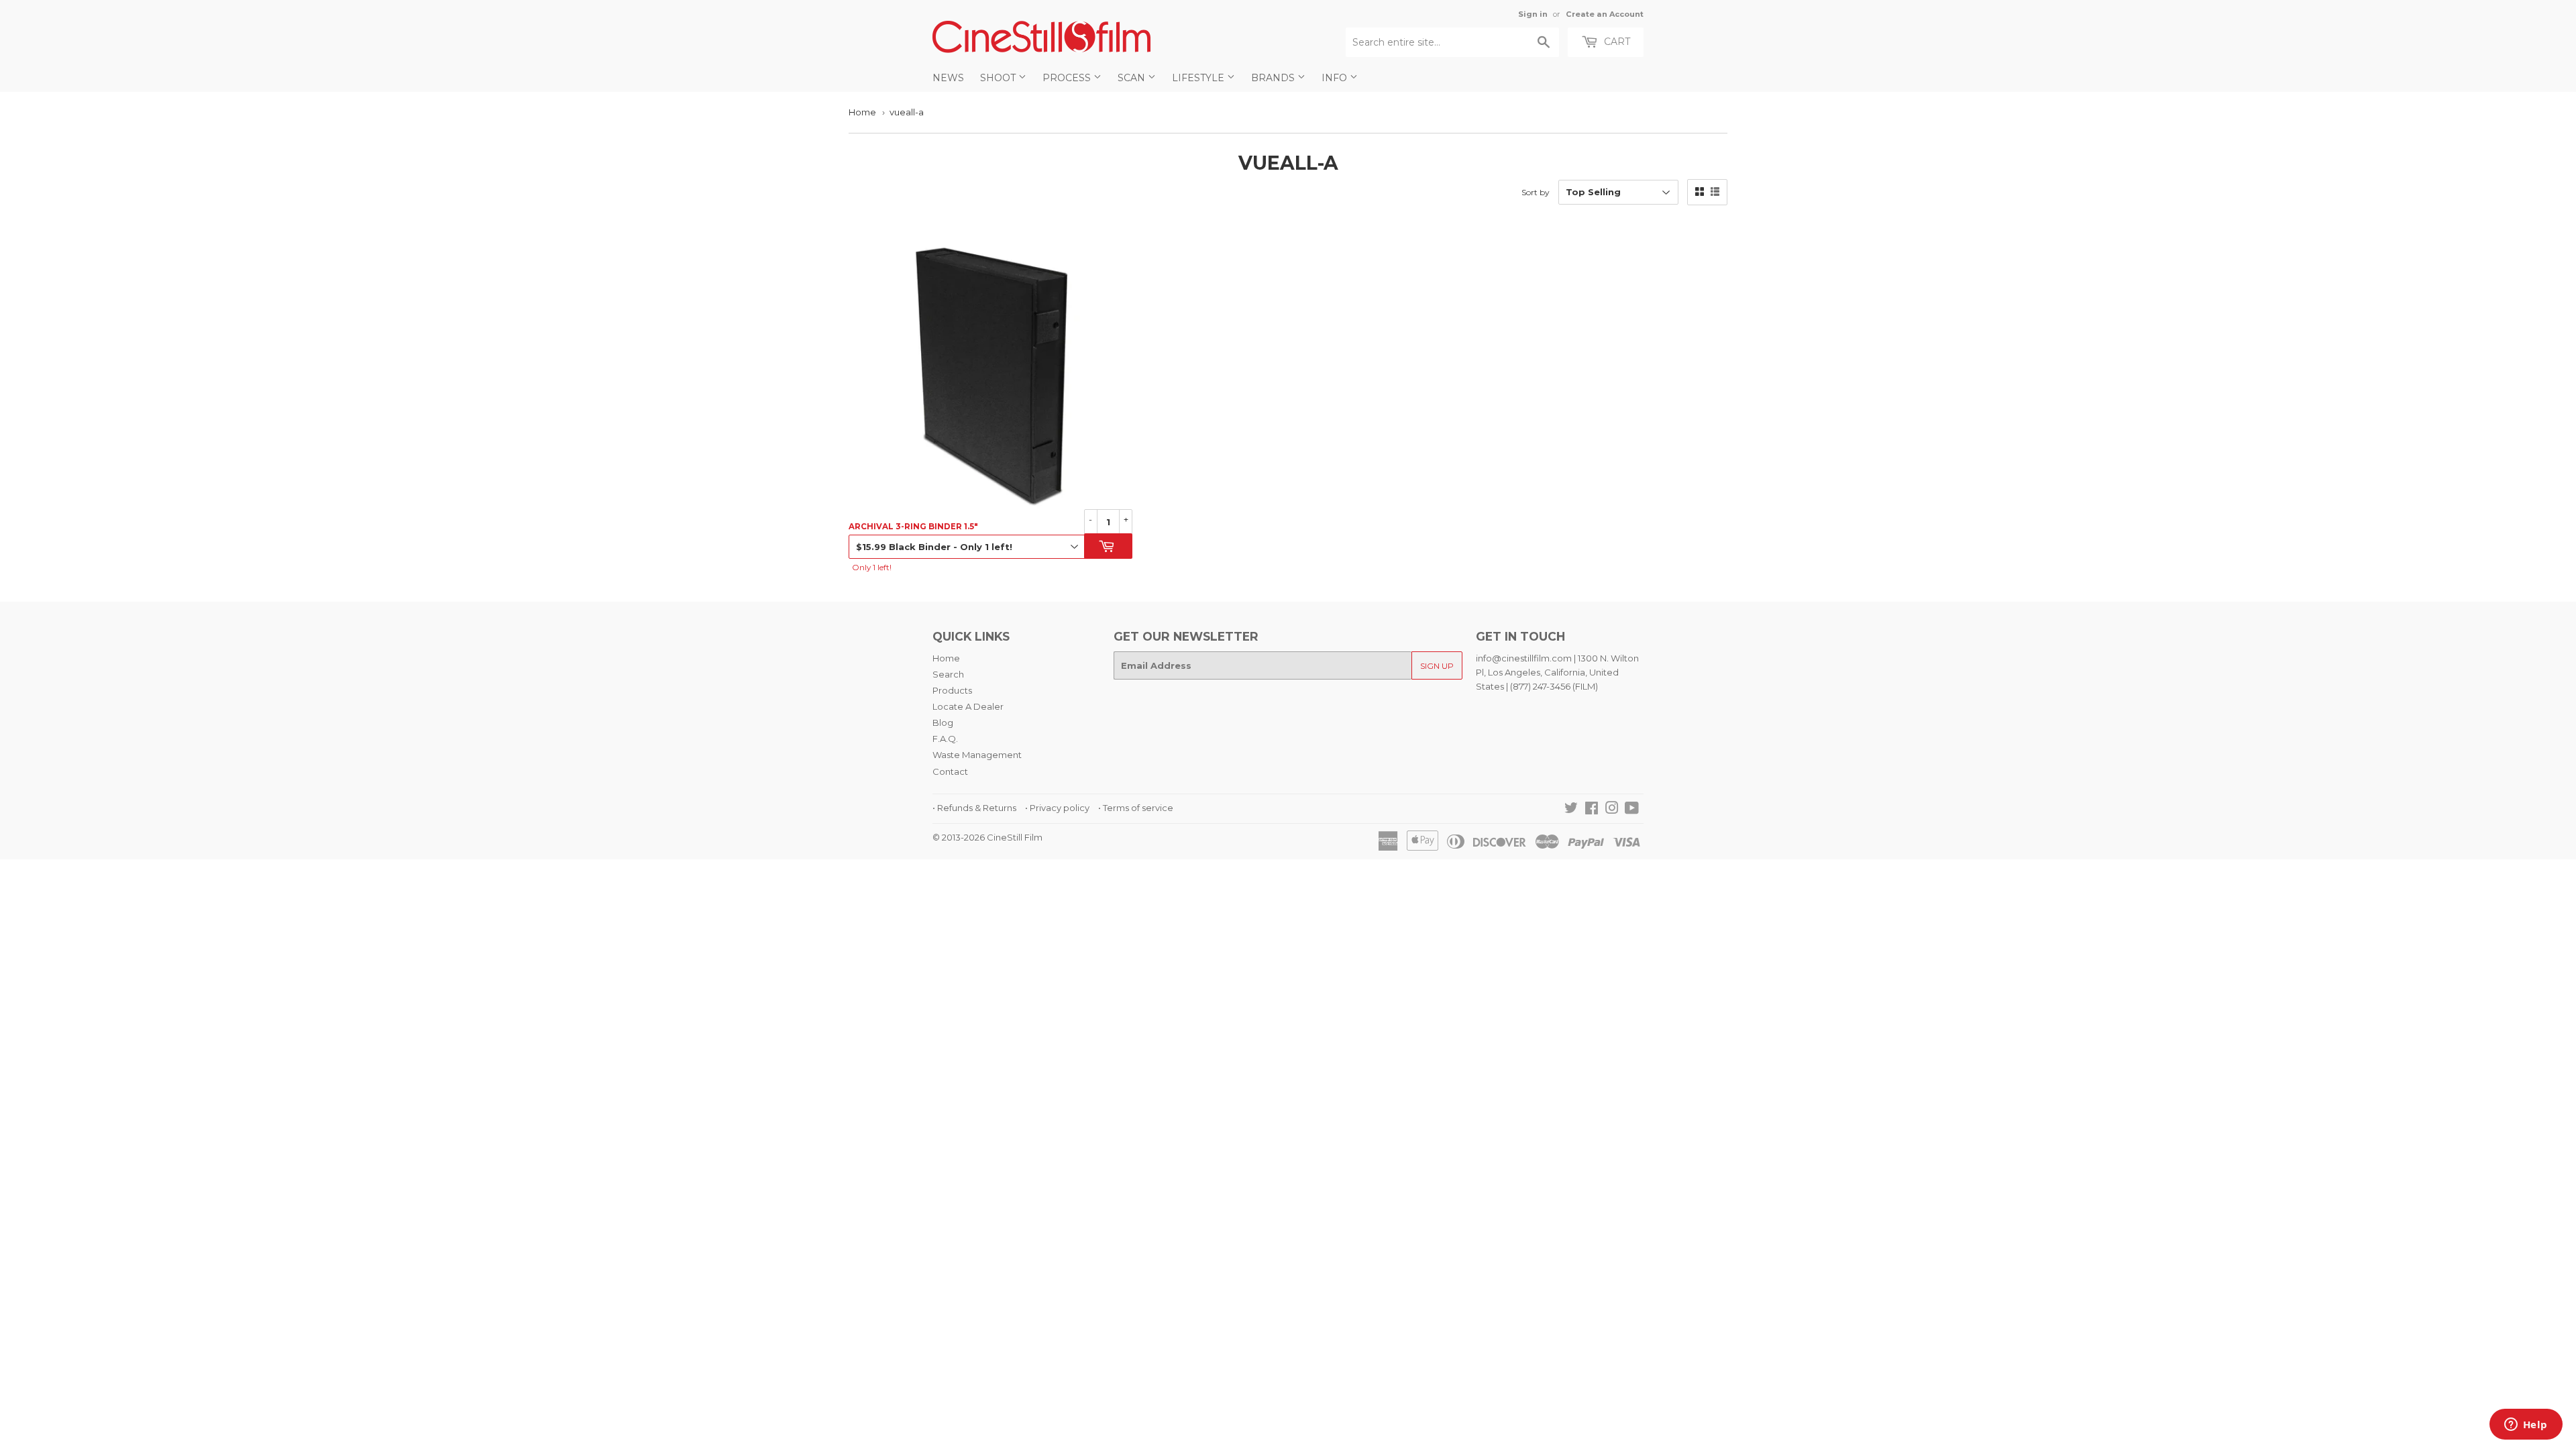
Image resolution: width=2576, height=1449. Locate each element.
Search (948, 674)
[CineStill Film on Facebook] (1592, 810)
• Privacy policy (1057, 808)
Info (1336, 78)
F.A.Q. (945, 739)
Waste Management (977, 755)
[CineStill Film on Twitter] (1571, 810)
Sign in (1533, 14)
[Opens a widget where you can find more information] (2526, 1426)
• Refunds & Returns (974, 808)
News (948, 78)
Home (862, 112)
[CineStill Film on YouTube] (1632, 810)
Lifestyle (1199, 78)
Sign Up (1437, 666)
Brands (1274, 78)
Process (1068, 78)
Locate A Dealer (968, 706)
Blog (943, 722)
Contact (950, 771)
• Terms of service (1136, 808)
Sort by (1536, 192)
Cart (1616, 42)
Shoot (999, 78)
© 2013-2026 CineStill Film (987, 837)
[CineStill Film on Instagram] (1612, 810)
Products (952, 690)
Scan (1133, 78)
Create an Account (1605, 14)
